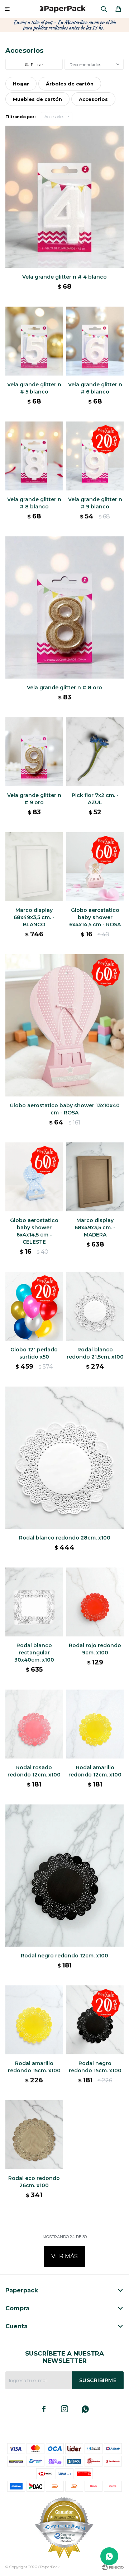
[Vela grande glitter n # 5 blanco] (34, 341)
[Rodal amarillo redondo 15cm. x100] (34, 2020)
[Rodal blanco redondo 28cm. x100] (64, 1458)
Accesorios (54, 117)
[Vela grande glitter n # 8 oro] (64, 607)
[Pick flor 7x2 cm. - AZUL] (95, 752)
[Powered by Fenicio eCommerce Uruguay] (113, 2567)
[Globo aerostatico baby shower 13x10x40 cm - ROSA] (64, 1025)
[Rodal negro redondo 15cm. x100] (95, 2020)
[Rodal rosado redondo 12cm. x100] (34, 1724)
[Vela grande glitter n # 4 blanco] (64, 197)
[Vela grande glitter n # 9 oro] (34, 752)
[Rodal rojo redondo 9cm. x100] (95, 1602)
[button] (104, 9)
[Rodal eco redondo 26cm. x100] (34, 2135)
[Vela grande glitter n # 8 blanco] (34, 456)
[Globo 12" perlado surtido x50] (34, 1306)
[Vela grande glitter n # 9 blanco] (95, 456)
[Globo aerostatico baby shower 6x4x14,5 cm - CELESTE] (34, 1177)
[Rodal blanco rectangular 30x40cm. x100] (34, 1602)
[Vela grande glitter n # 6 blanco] (95, 341)
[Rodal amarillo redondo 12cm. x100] (95, 1724)
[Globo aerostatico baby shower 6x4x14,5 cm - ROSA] (95, 867)
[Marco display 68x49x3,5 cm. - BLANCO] (34, 867)
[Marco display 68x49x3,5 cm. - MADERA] (95, 1177)
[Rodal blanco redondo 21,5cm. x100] (95, 1306)
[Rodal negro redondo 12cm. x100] (64, 1876)
